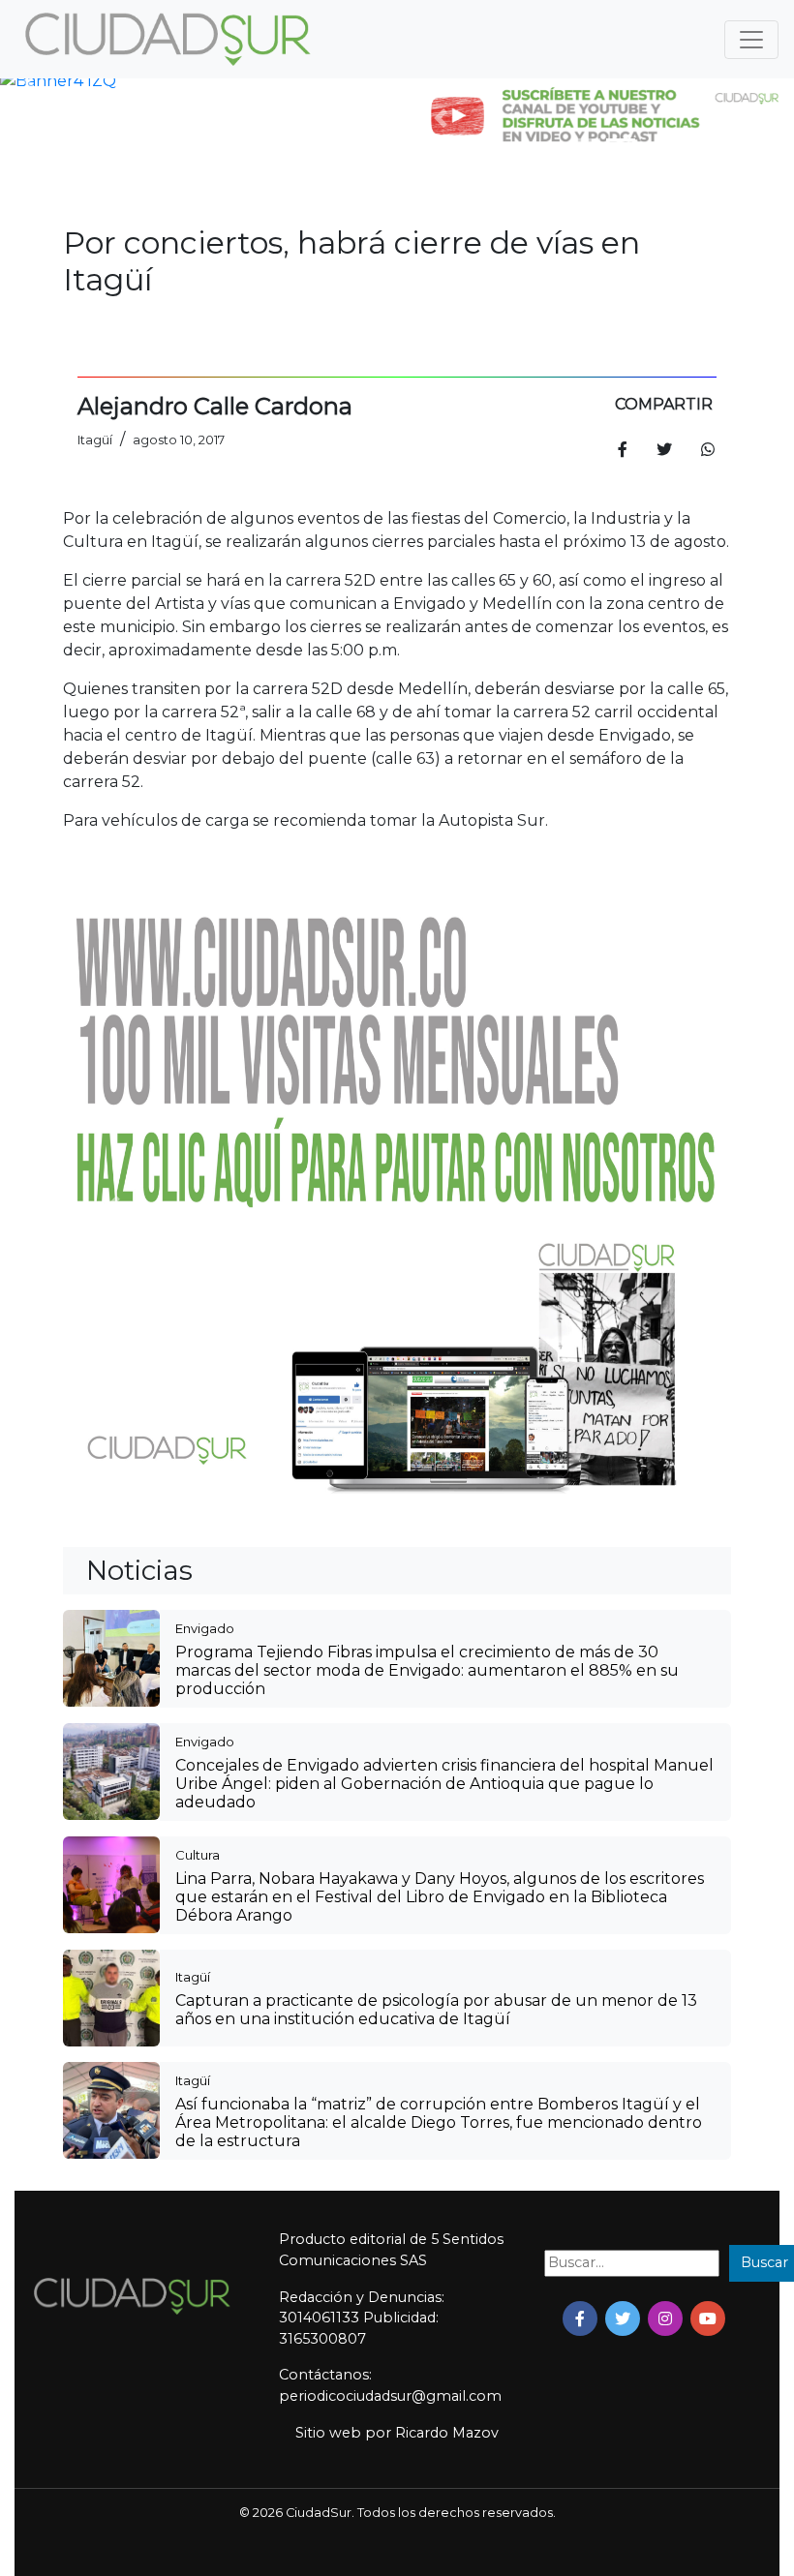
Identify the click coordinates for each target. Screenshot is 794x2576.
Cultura (198, 1855)
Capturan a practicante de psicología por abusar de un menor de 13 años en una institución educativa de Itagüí (436, 2010)
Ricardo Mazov (447, 2433)
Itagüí (193, 1977)
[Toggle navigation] (751, 40)
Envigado (205, 1628)
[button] (29, 81)
